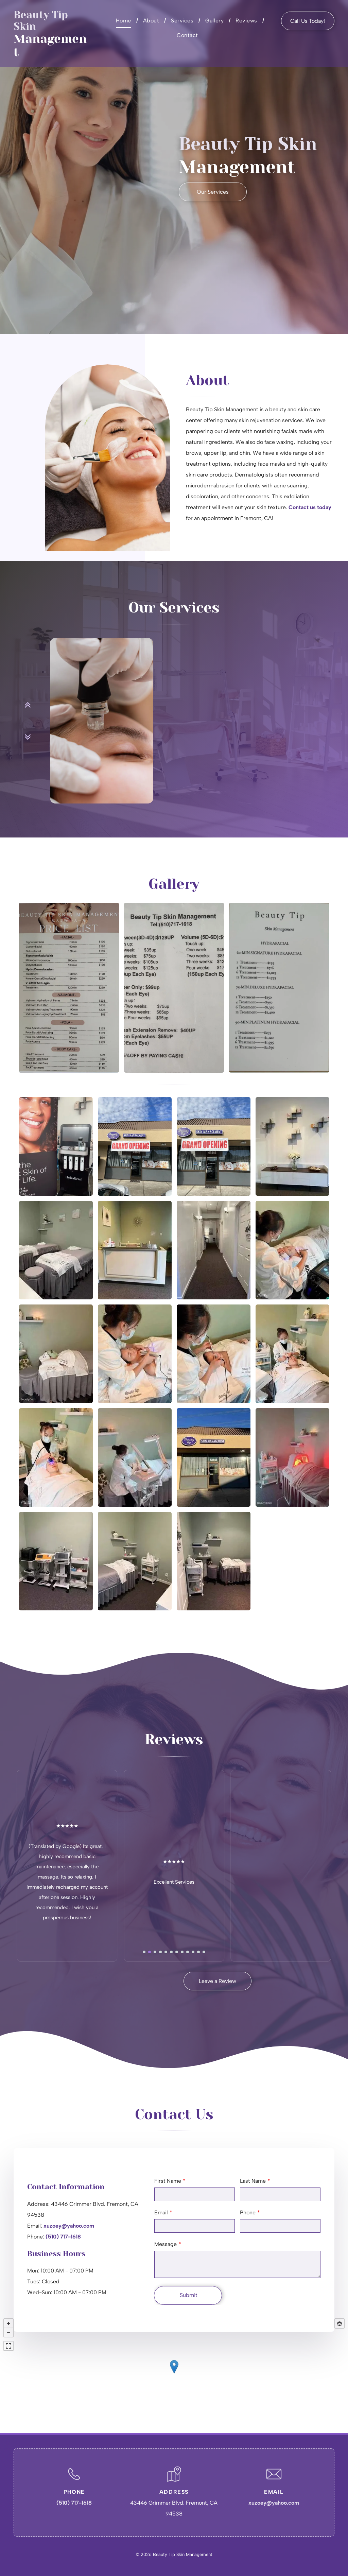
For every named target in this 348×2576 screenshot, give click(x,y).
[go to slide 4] (160, 1952)
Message (166, 2244)
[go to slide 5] (166, 1952)
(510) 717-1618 (63, 2237)
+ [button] (8, 2323)
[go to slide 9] (188, 1952)
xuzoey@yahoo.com (69, 2226)
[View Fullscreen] (8, 2346)
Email (161, 2212)
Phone (248, 2212)
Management (50, 45)
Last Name (253, 2181)
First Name (168, 2181)
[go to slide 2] (150, 1952)
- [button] (8, 2332)
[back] (28, 705)
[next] (28, 737)
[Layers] (340, 2323)
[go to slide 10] (193, 1952)
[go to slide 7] (177, 1952)
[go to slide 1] (144, 1952)
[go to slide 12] (204, 1952)
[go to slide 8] (182, 1952)
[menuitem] (124, 21)
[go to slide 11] (198, 1952)
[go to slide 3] (155, 1952)
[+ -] (174, 2374)
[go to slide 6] (171, 1952)
